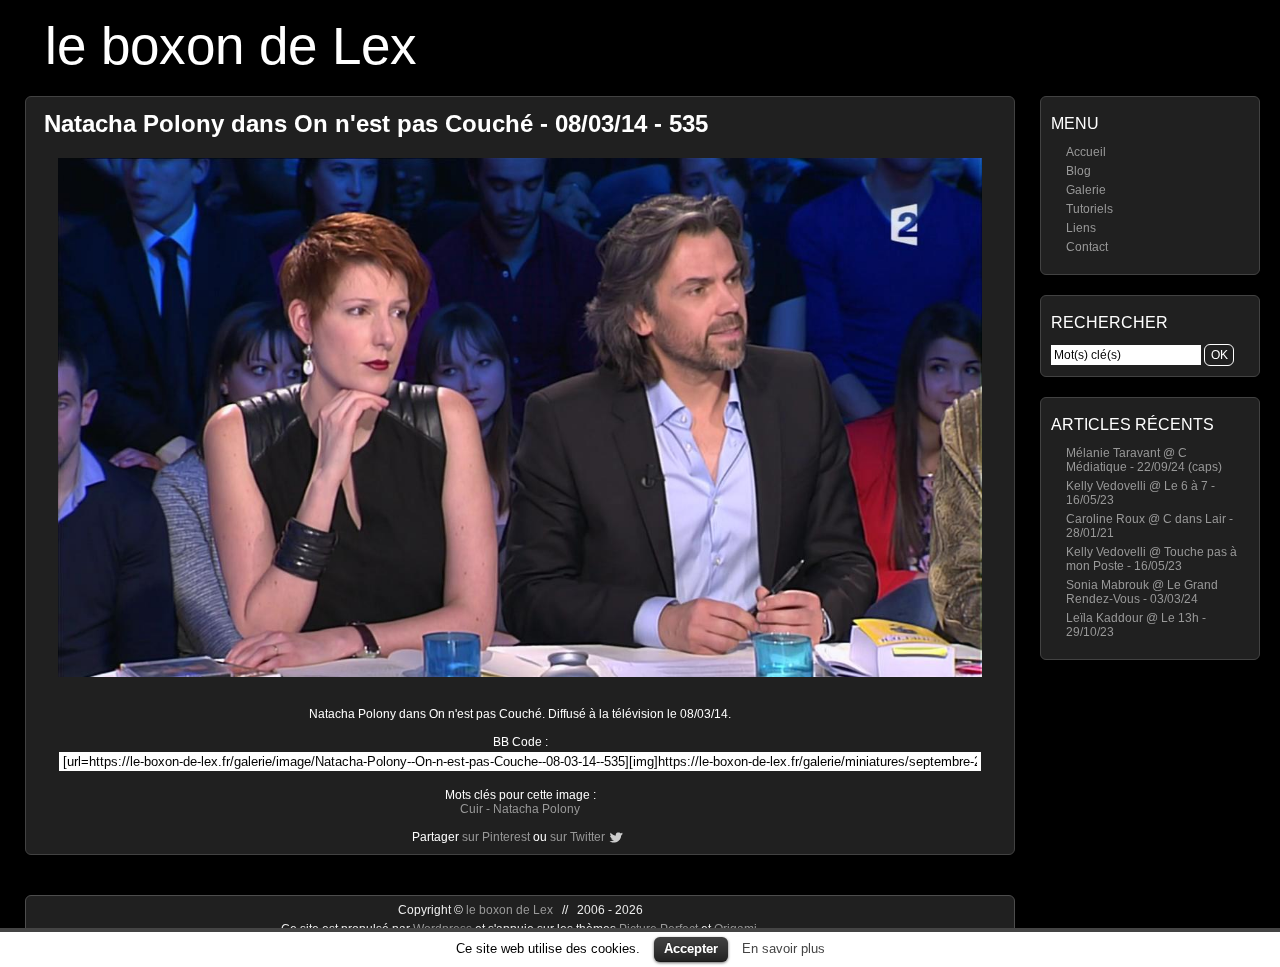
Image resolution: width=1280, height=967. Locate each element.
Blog (1078, 171)
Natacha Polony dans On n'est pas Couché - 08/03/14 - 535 (376, 123)
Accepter (691, 948)
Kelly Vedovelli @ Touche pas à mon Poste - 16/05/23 (1151, 559)
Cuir (471, 809)
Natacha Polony (536, 809)
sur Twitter (577, 837)
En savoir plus (783, 948)
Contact (1087, 247)
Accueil (1086, 152)
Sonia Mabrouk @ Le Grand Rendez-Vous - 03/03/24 (1142, 592)
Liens (1081, 228)
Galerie (1086, 190)
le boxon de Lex (231, 45)
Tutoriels (1089, 209)
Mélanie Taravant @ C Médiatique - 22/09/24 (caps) (1144, 460)
